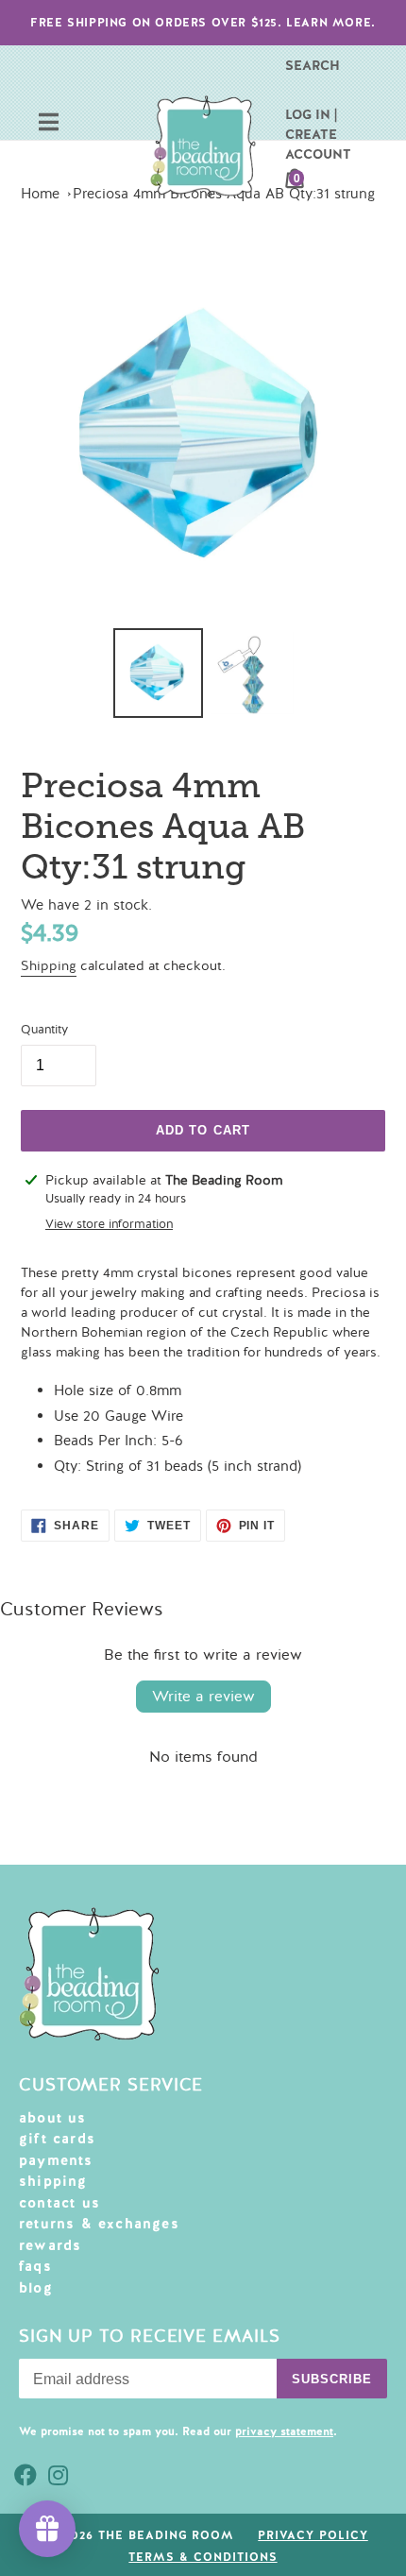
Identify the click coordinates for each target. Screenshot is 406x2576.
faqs (35, 2266)
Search (313, 65)
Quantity (44, 1030)
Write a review (203, 1697)
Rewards (50, 2245)
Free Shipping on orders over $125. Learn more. (203, 23)
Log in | (311, 114)
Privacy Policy (313, 2535)
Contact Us (59, 2203)
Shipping (49, 966)
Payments (56, 2160)
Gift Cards (57, 2139)
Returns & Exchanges (99, 2224)
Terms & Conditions (203, 2557)
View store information (109, 1224)
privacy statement (284, 2431)
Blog (36, 2288)
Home (40, 194)
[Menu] (49, 124)
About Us (53, 2118)
